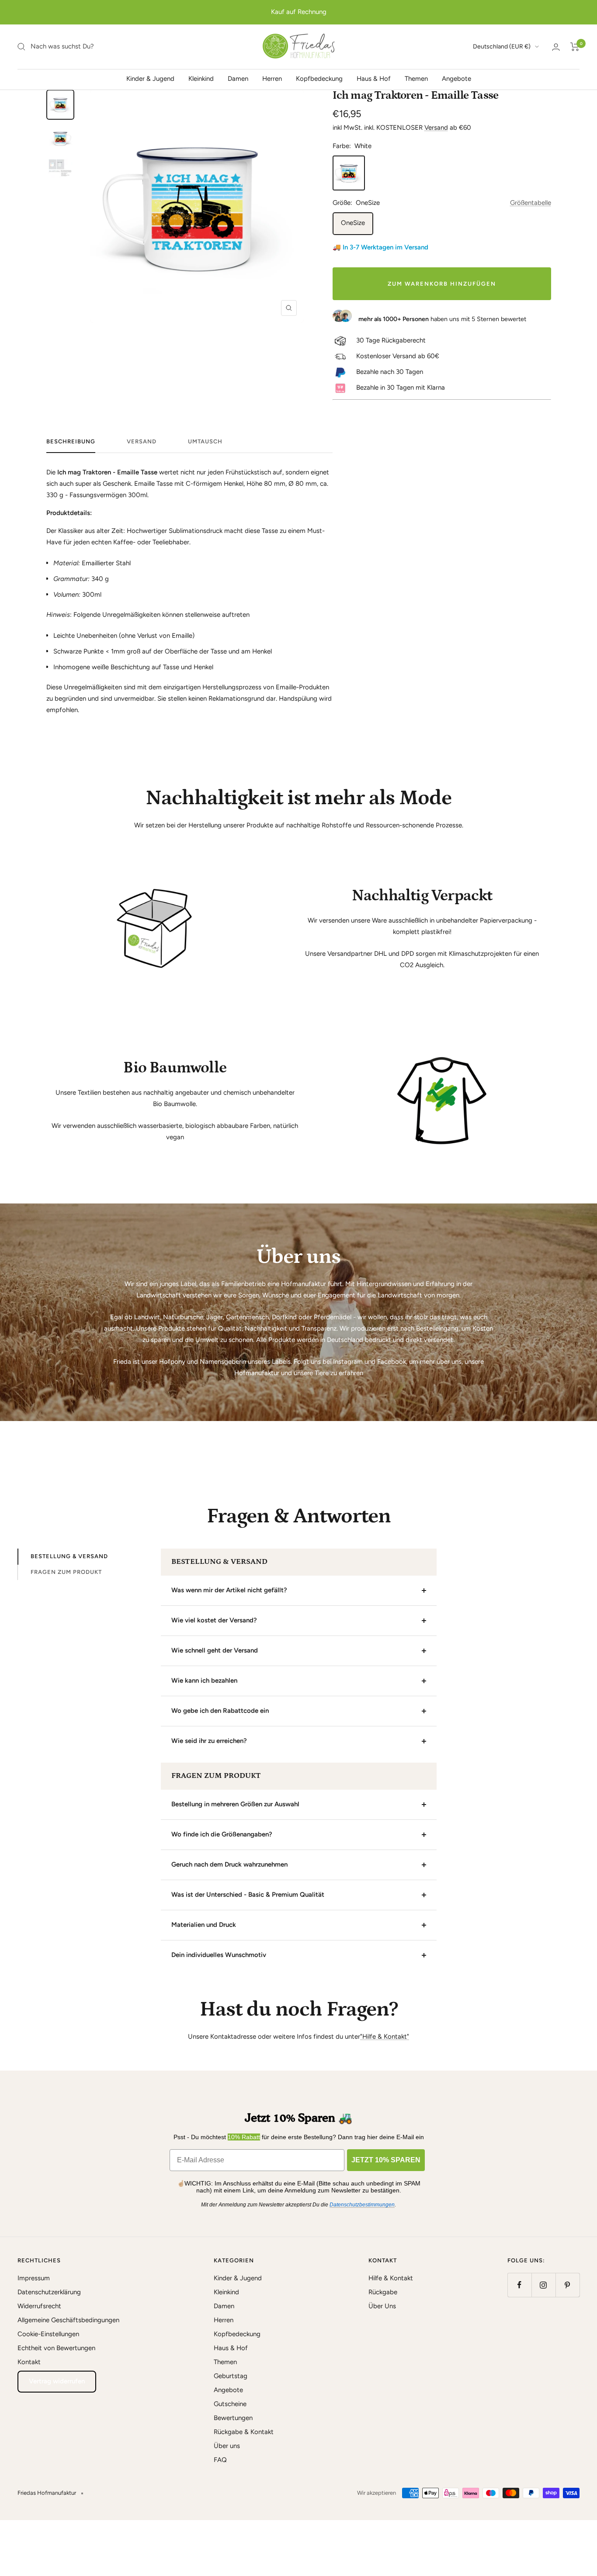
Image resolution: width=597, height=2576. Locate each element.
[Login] (556, 47)
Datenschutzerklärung (49, 2292)
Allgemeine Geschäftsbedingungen (68, 2320)
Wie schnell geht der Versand (215, 1650)
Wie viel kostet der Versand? (214, 1620)
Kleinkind (201, 79)
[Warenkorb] (575, 47)
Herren (272, 79)
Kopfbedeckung (319, 79)
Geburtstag (231, 2376)
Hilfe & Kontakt (391, 2278)
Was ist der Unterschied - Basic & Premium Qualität (248, 1895)
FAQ (220, 2460)
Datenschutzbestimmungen (362, 2205)
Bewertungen (233, 2418)
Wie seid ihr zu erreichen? (209, 1741)
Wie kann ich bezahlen (204, 1680)
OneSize (353, 223)
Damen (238, 79)
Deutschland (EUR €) (502, 47)
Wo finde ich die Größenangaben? (222, 1834)
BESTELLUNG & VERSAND (69, 1556)
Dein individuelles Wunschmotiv (219, 1955)
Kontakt (29, 2362)
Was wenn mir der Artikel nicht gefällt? (229, 1590)
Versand (436, 128)
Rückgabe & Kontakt (244, 2432)
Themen (416, 79)
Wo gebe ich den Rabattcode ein (220, 1711)
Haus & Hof (374, 79)
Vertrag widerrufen (57, 2381)
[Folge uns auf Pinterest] (567, 2285)
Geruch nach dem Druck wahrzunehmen (229, 1864)
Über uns (227, 2446)
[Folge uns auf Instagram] (543, 2285)
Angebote (456, 79)
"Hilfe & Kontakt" (385, 2037)
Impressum (34, 2278)
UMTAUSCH (205, 441)
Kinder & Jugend (150, 79)
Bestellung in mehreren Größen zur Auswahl (235, 1804)
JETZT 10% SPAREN (386, 2160)
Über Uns (382, 2306)
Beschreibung (71, 441)
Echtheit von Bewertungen (56, 2348)
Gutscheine (230, 2404)
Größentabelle (531, 203)
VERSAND (142, 441)
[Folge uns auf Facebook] (519, 2285)
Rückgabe (383, 2292)
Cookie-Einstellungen (48, 2334)
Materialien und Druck (204, 1925)
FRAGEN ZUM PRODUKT (66, 1572)
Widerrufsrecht (39, 2306)
